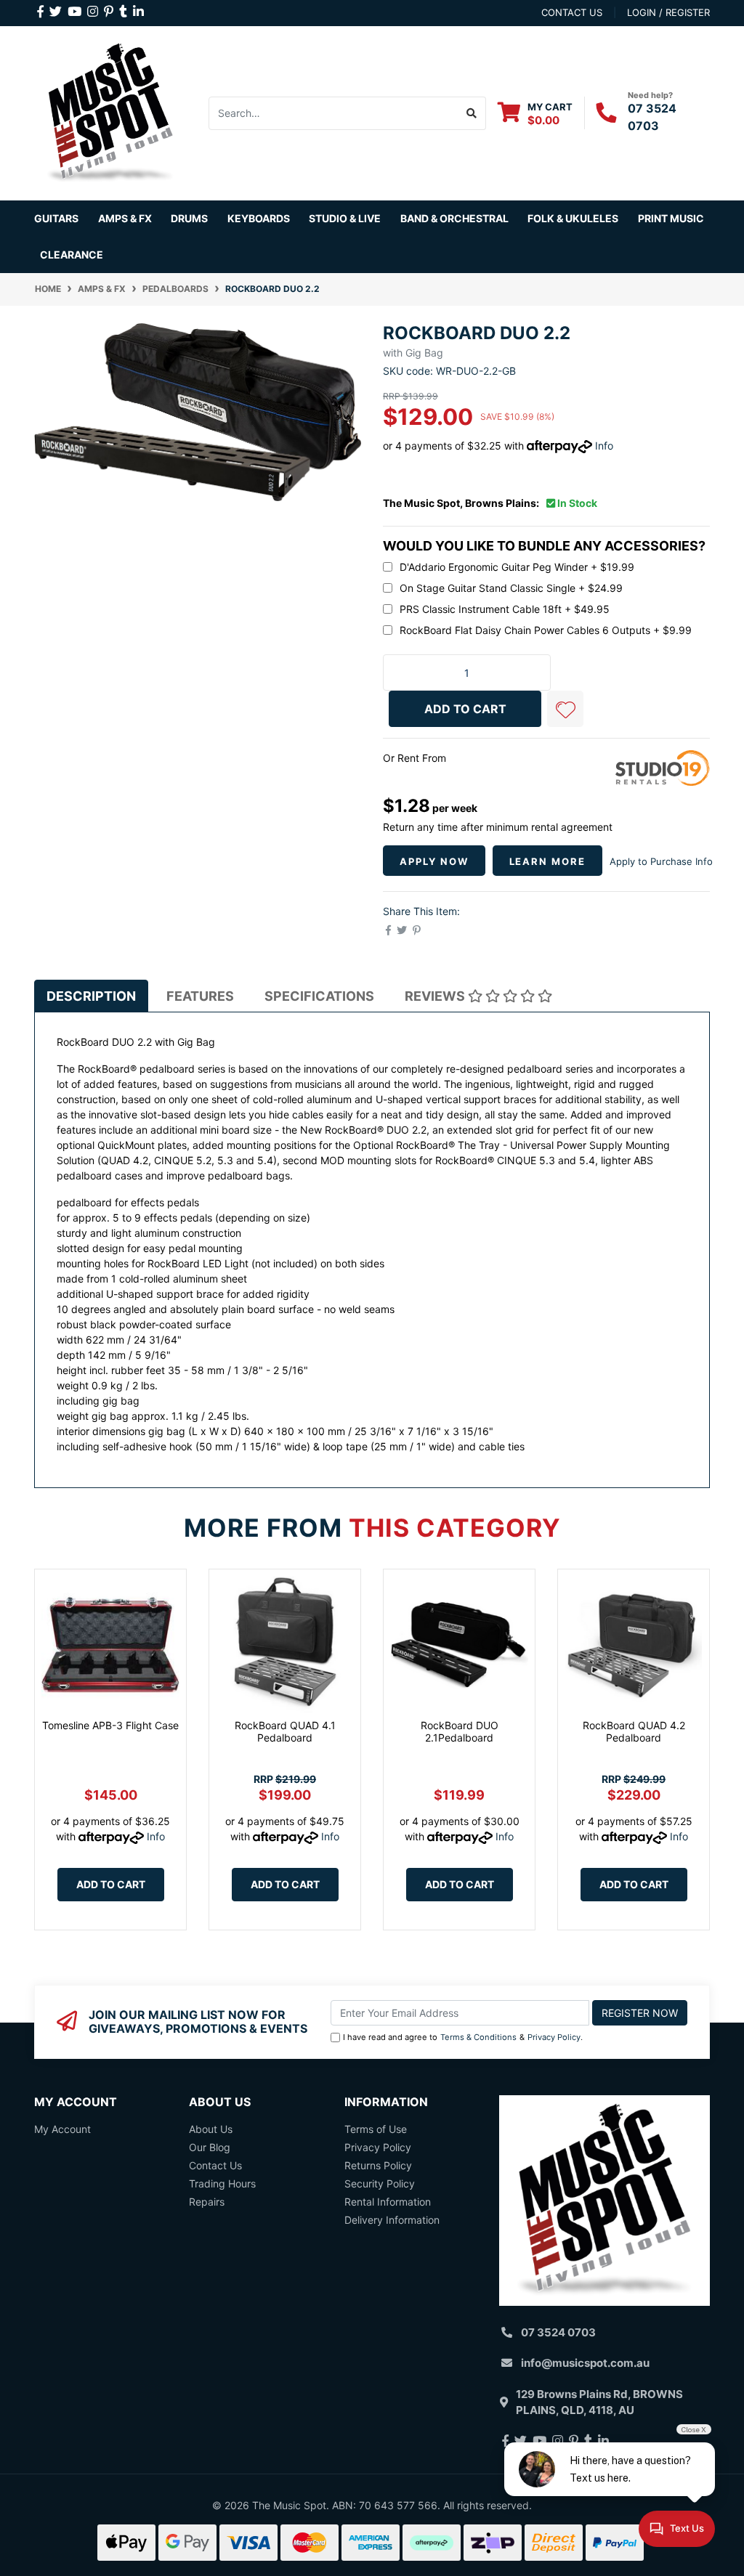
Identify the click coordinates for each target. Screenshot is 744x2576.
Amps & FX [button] (125, 218)
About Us (211, 2129)
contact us (572, 12)
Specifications (319, 996)
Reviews (436, 996)
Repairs (207, 2202)
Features (200, 996)
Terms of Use (376, 2129)
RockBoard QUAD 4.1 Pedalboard (285, 1731)
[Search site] (472, 113)
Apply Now (434, 861)
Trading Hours (222, 2183)
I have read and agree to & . (463, 2037)
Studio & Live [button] (345, 218)
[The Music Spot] (110, 111)
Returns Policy (378, 2165)
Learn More (548, 861)
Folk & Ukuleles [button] (573, 218)
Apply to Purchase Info (661, 861)
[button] (565, 709)
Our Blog (210, 2147)
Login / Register (668, 12)
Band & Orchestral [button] (454, 218)
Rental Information (388, 2202)
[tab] (91, 996)
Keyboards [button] (259, 218)
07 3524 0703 (558, 2332)
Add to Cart (111, 1884)
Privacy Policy (554, 2037)
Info (604, 446)
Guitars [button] (56, 218)
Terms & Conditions (478, 2037)
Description (91, 996)
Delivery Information (392, 2220)
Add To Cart (465, 709)
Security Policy (380, 2183)
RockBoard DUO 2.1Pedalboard (460, 1731)
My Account (62, 2129)
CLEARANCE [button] (72, 255)
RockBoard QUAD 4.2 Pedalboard (634, 1731)
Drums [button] (189, 218)
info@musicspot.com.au (585, 2363)
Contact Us (215, 2165)
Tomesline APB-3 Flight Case (110, 1725)
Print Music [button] (671, 218)
